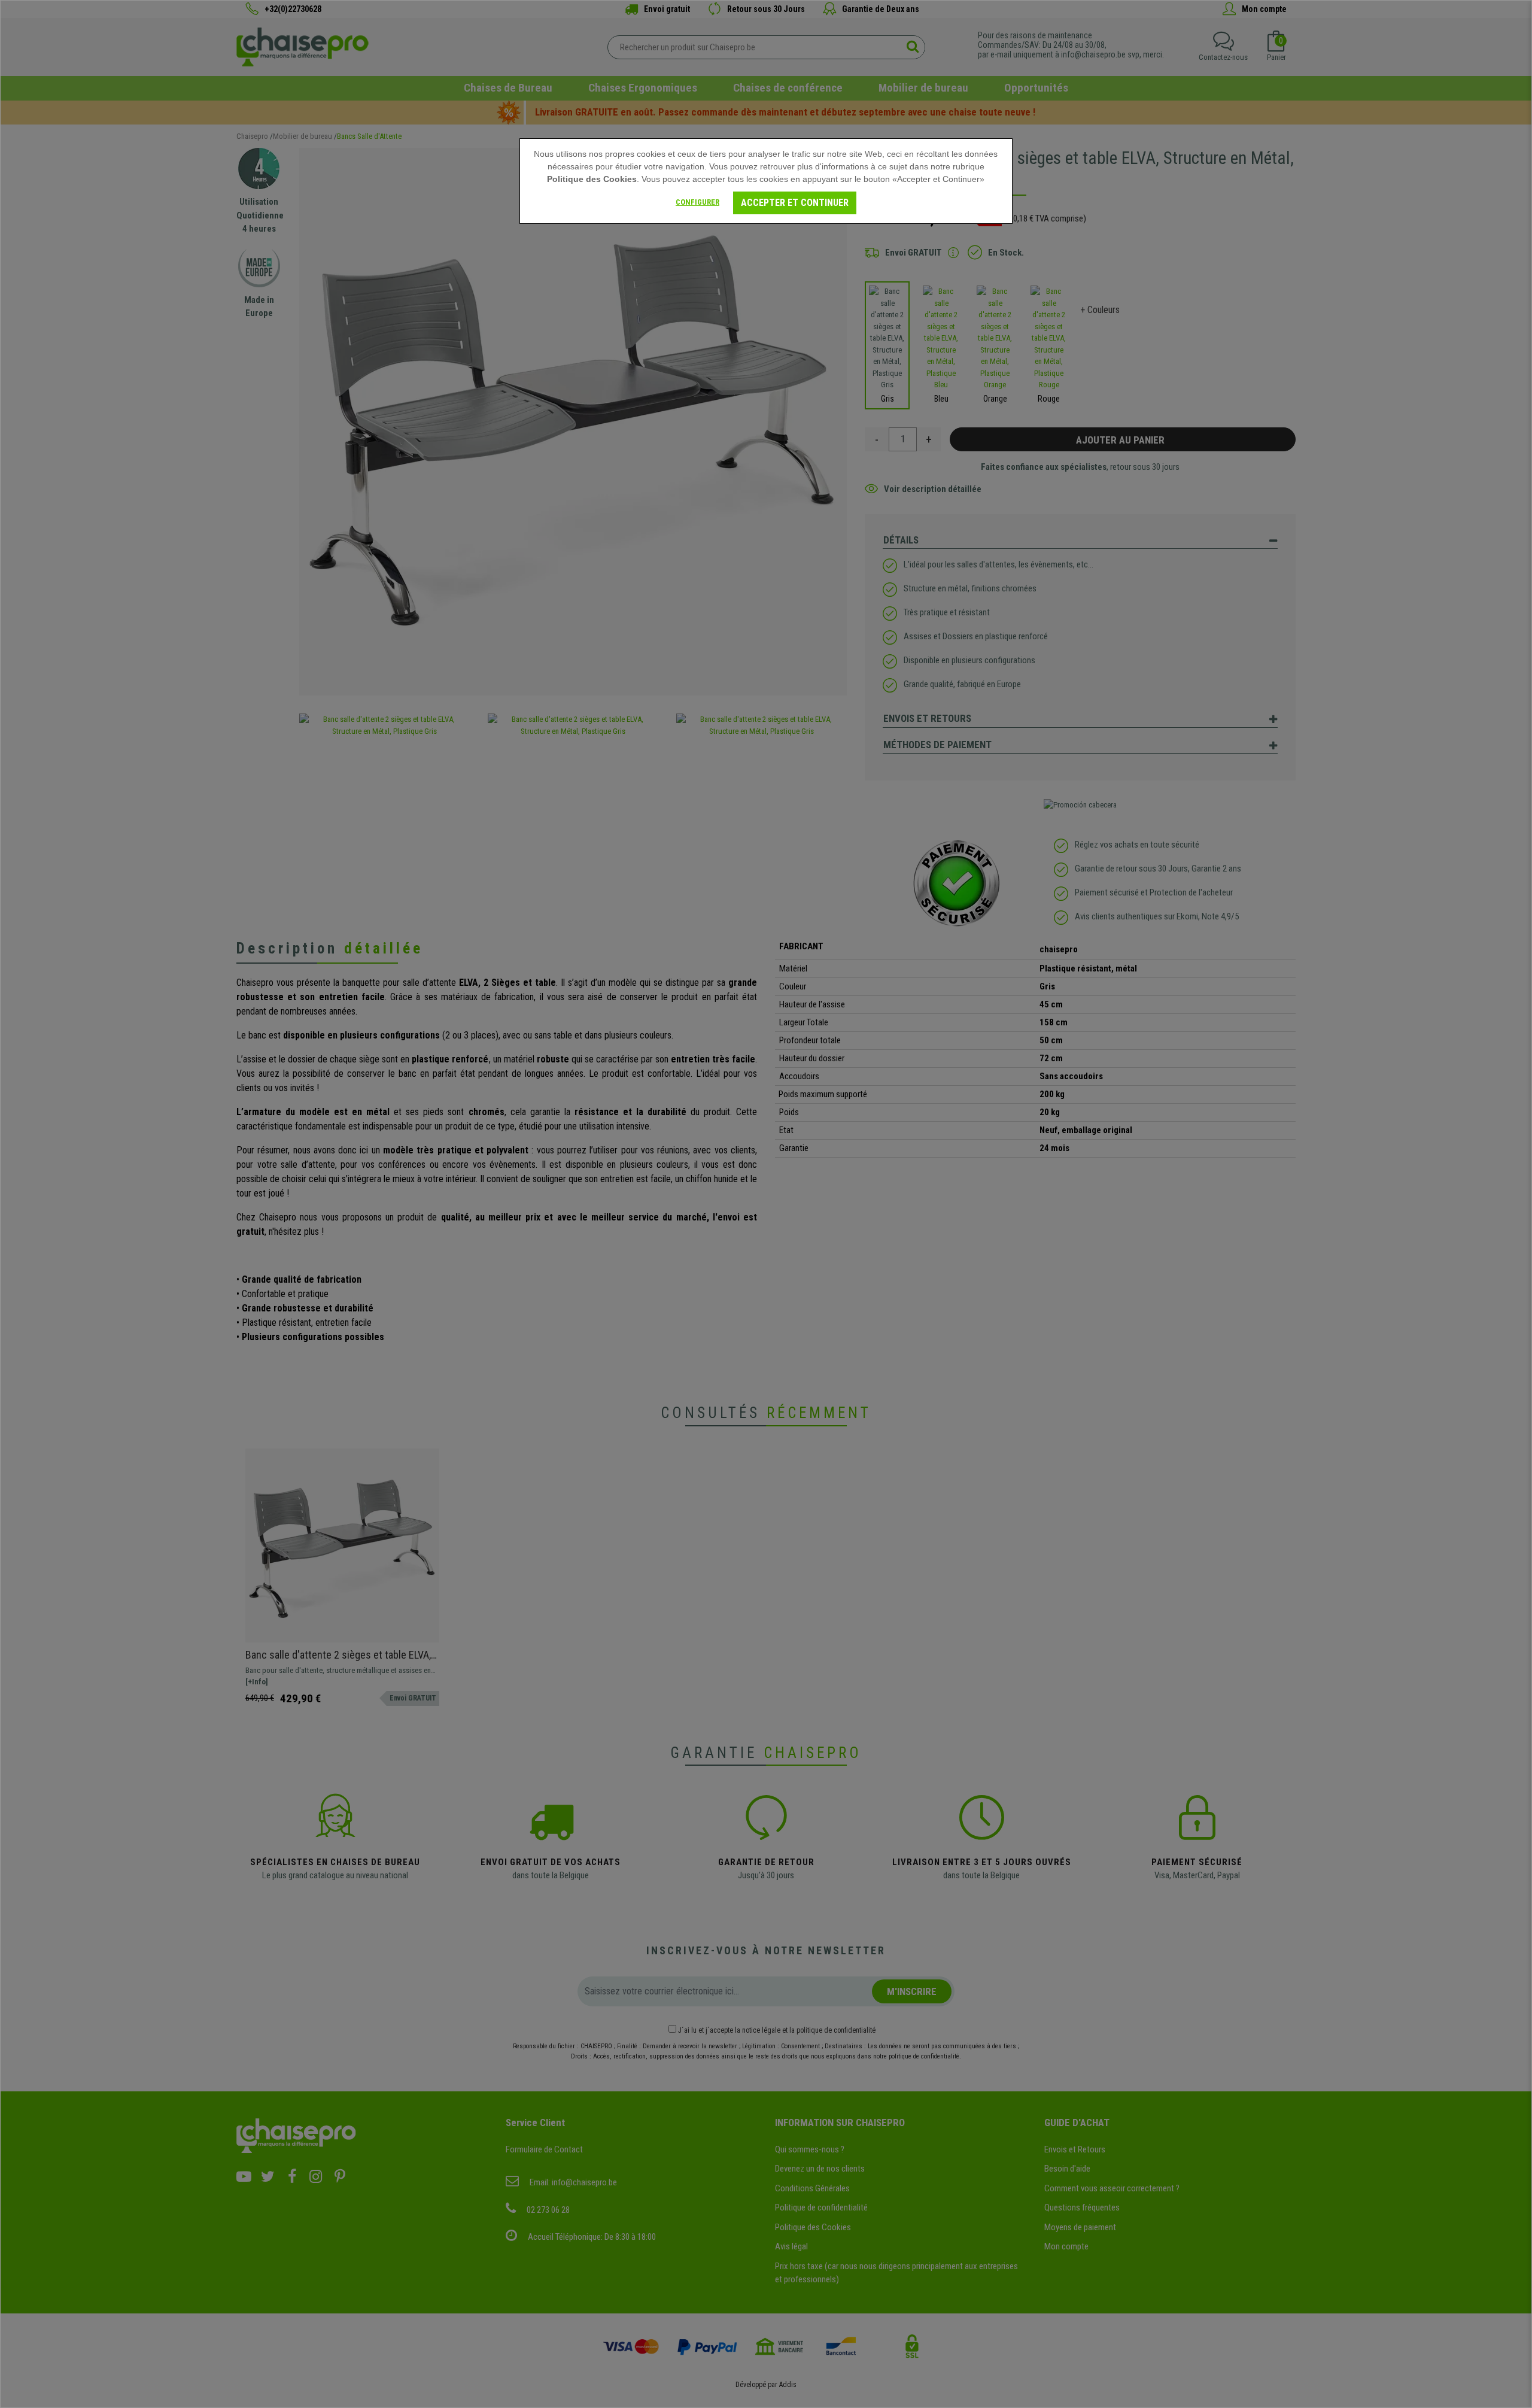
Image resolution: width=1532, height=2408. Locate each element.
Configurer (697, 202)
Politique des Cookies (592, 179)
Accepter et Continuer (795, 203)
